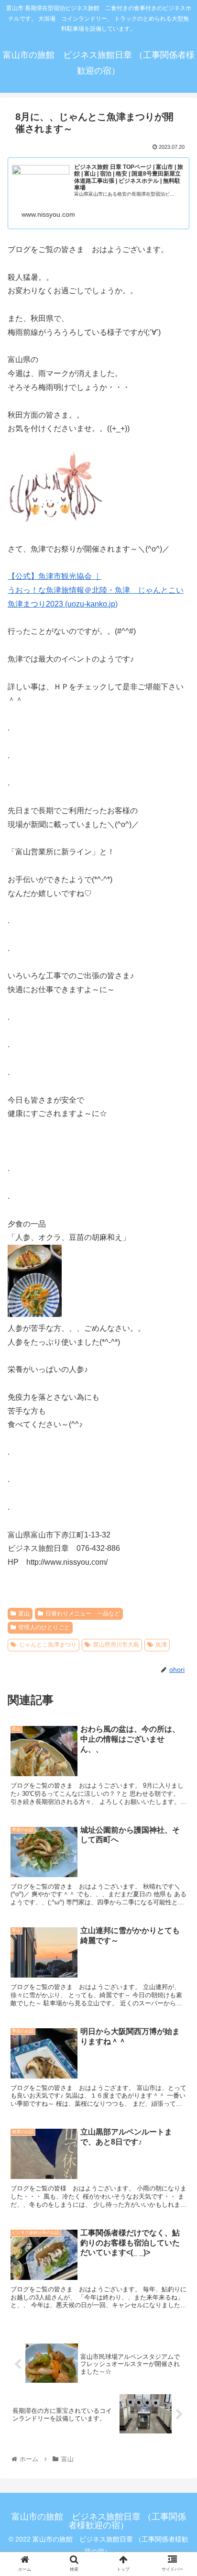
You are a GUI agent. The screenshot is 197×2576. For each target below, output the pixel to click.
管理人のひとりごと (44, 1627)
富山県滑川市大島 (116, 1645)
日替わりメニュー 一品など (83, 1614)
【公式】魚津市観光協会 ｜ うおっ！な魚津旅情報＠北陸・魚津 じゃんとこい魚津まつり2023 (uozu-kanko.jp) (96, 590)
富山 (24, 1614)
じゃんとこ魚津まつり (48, 1645)
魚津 (161, 1645)
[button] (177, 1485)
